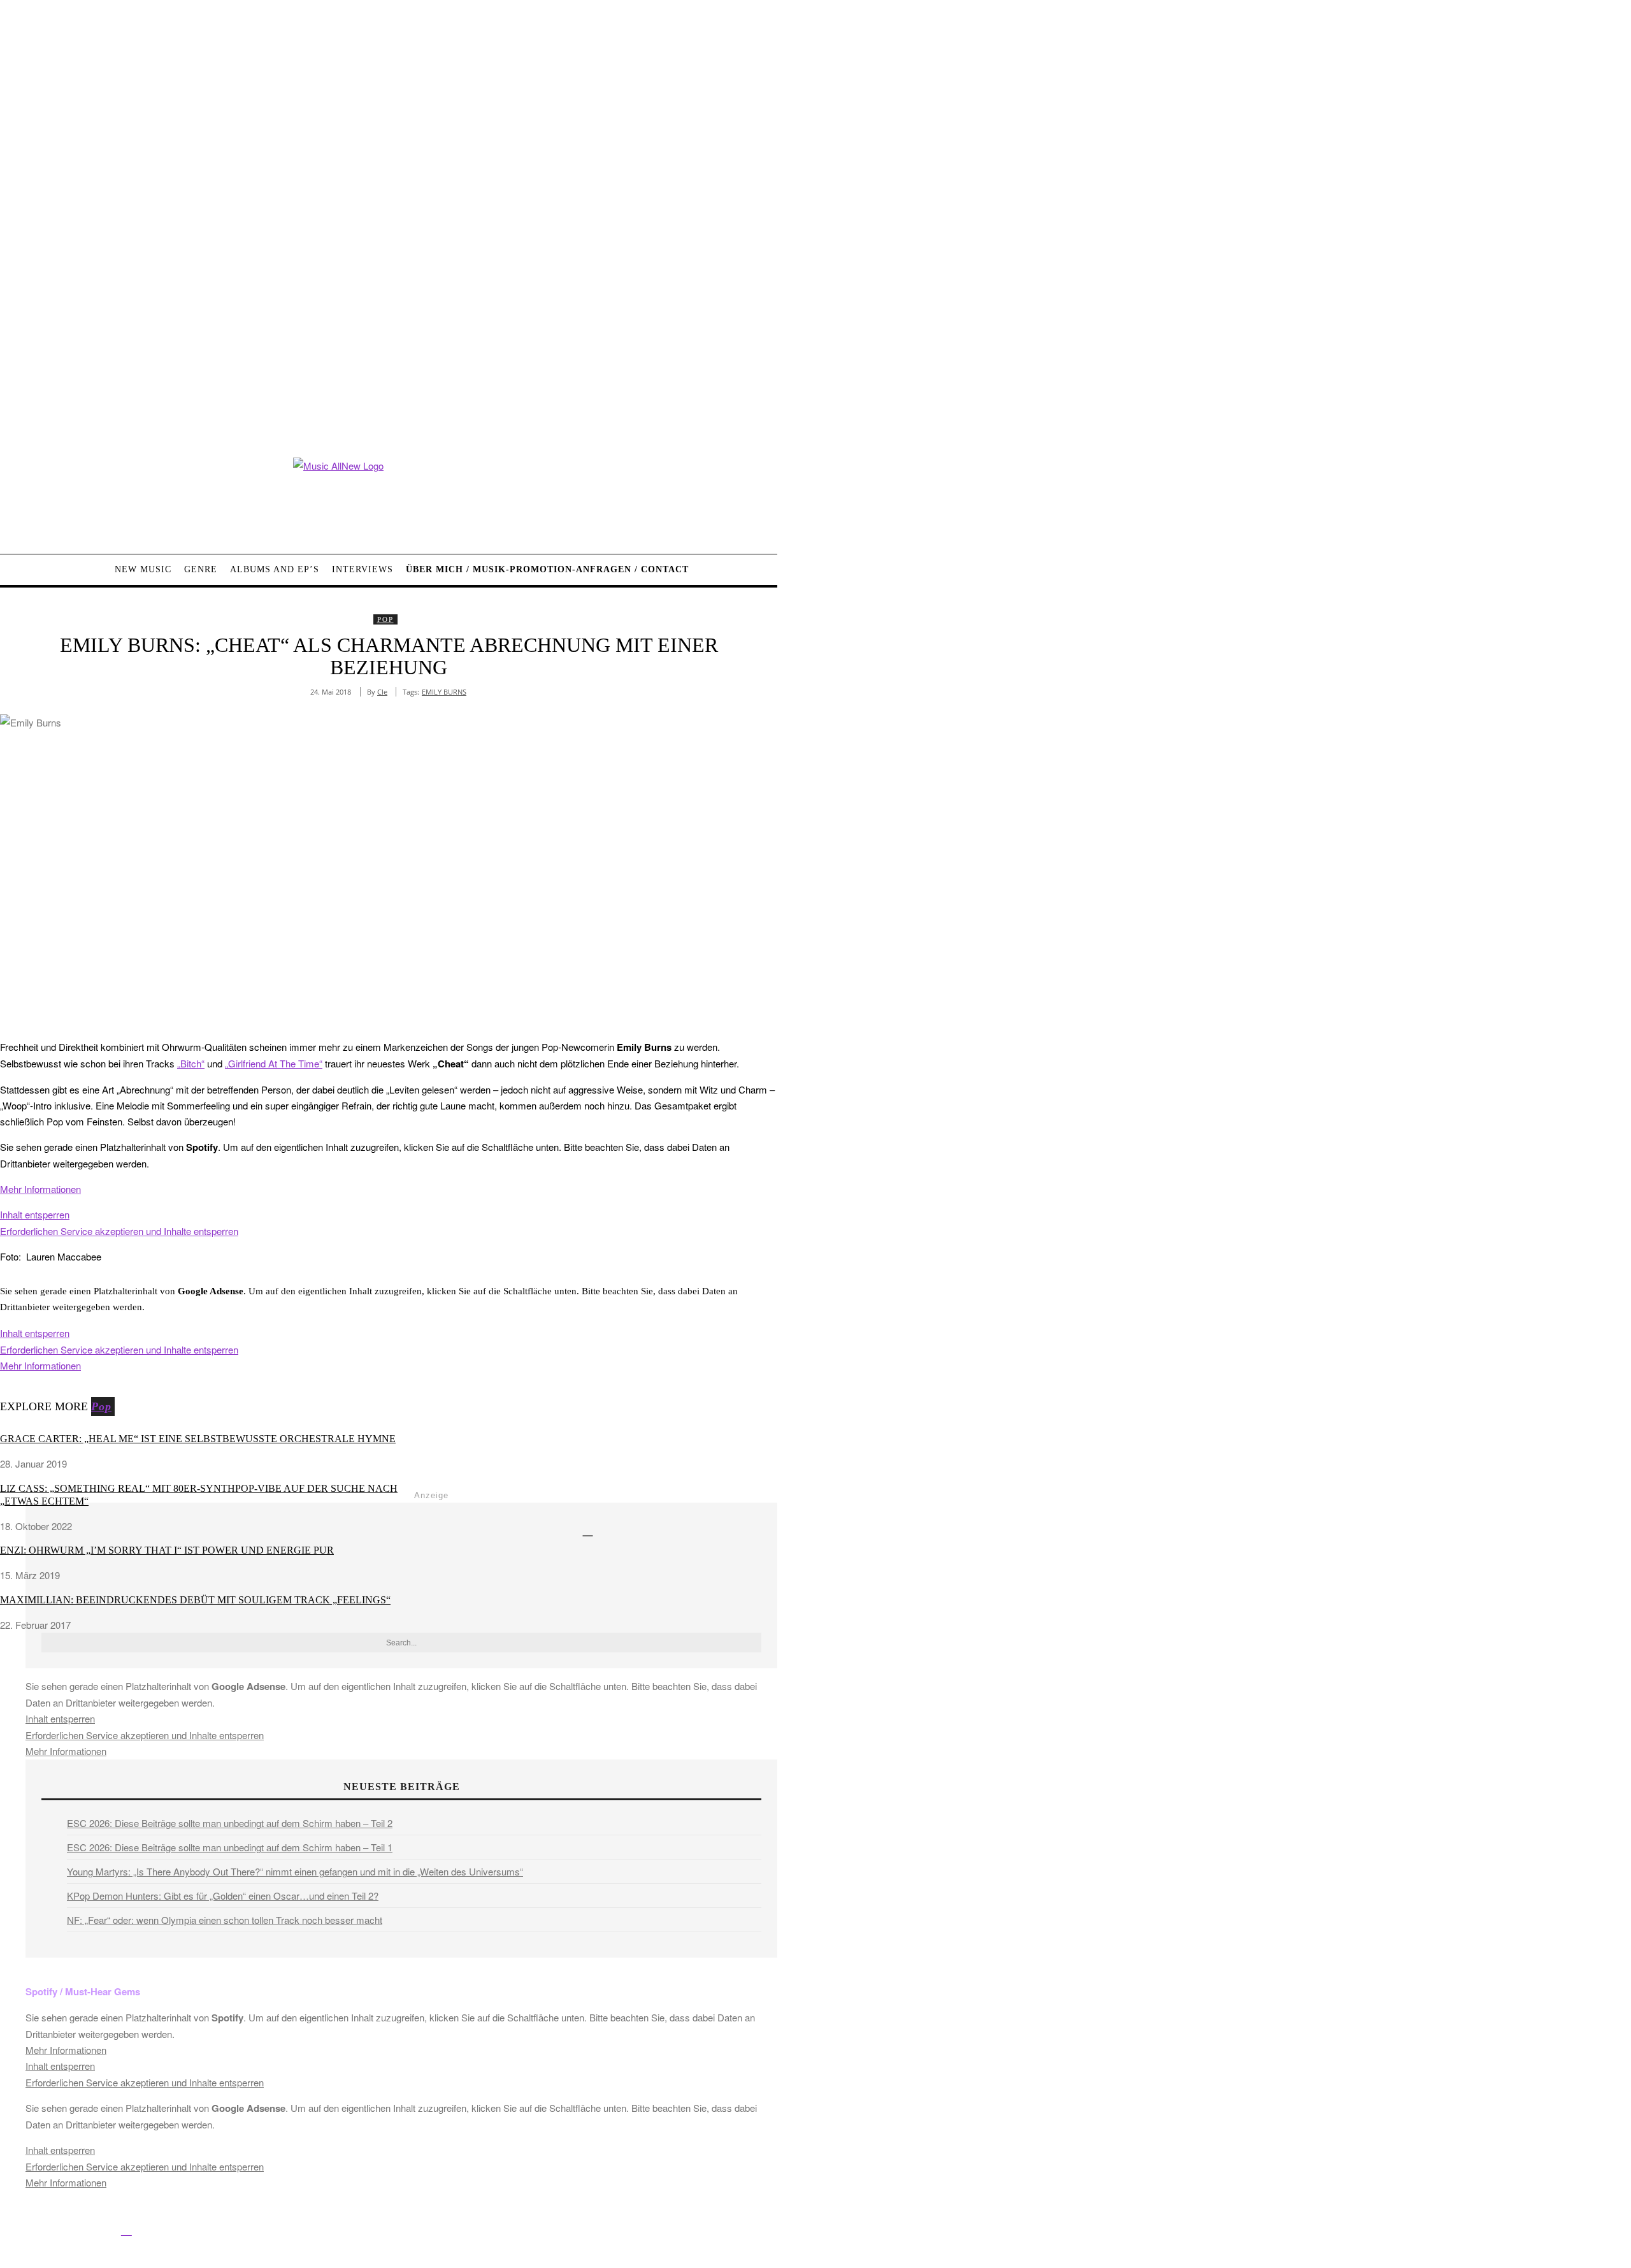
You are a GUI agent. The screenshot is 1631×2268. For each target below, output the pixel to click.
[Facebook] (11, 2229)
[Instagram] (68, 2229)
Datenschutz (478, 2231)
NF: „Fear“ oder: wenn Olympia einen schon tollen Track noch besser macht (225, 1920)
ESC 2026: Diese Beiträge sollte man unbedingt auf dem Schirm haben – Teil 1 (230, 1847)
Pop (385, 619)
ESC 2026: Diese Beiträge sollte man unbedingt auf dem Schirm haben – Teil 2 (230, 1823)
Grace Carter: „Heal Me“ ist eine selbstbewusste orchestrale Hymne (198, 1439)
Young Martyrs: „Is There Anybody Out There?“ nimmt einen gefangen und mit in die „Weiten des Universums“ (295, 1871)
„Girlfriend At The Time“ (274, 1063)
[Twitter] (40, 2229)
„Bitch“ (191, 1063)
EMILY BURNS (444, 692)
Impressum (420, 2231)
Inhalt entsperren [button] (35, 1214)
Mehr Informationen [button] (40, 1189)
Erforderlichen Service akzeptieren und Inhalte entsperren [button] (119, 1231)
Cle (382, 692)
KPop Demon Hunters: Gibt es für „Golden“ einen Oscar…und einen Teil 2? (223, 1896)
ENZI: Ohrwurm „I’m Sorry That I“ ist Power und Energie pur (167, 1550)
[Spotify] (126, 2229)
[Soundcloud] (98, 2229)
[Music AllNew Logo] (389, 496)
